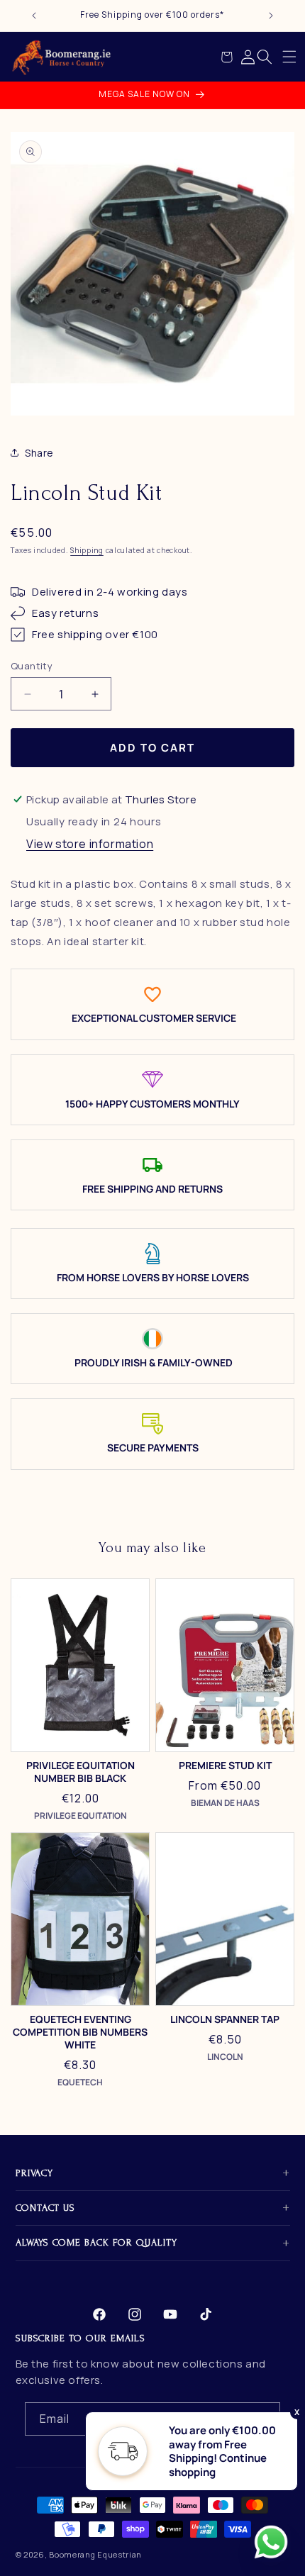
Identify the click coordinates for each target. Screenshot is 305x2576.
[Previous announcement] (34, 16)
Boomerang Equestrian (95, 2554)
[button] (289, 57)
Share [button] (39, 453)
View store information (90, 844)
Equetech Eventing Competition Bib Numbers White (80, 2032)
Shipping (87, 550)
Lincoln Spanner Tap (225, 2019)
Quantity (32, 666)
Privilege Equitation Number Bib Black (81, 1772)
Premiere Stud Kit (225, 1766)
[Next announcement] (271, 16)
